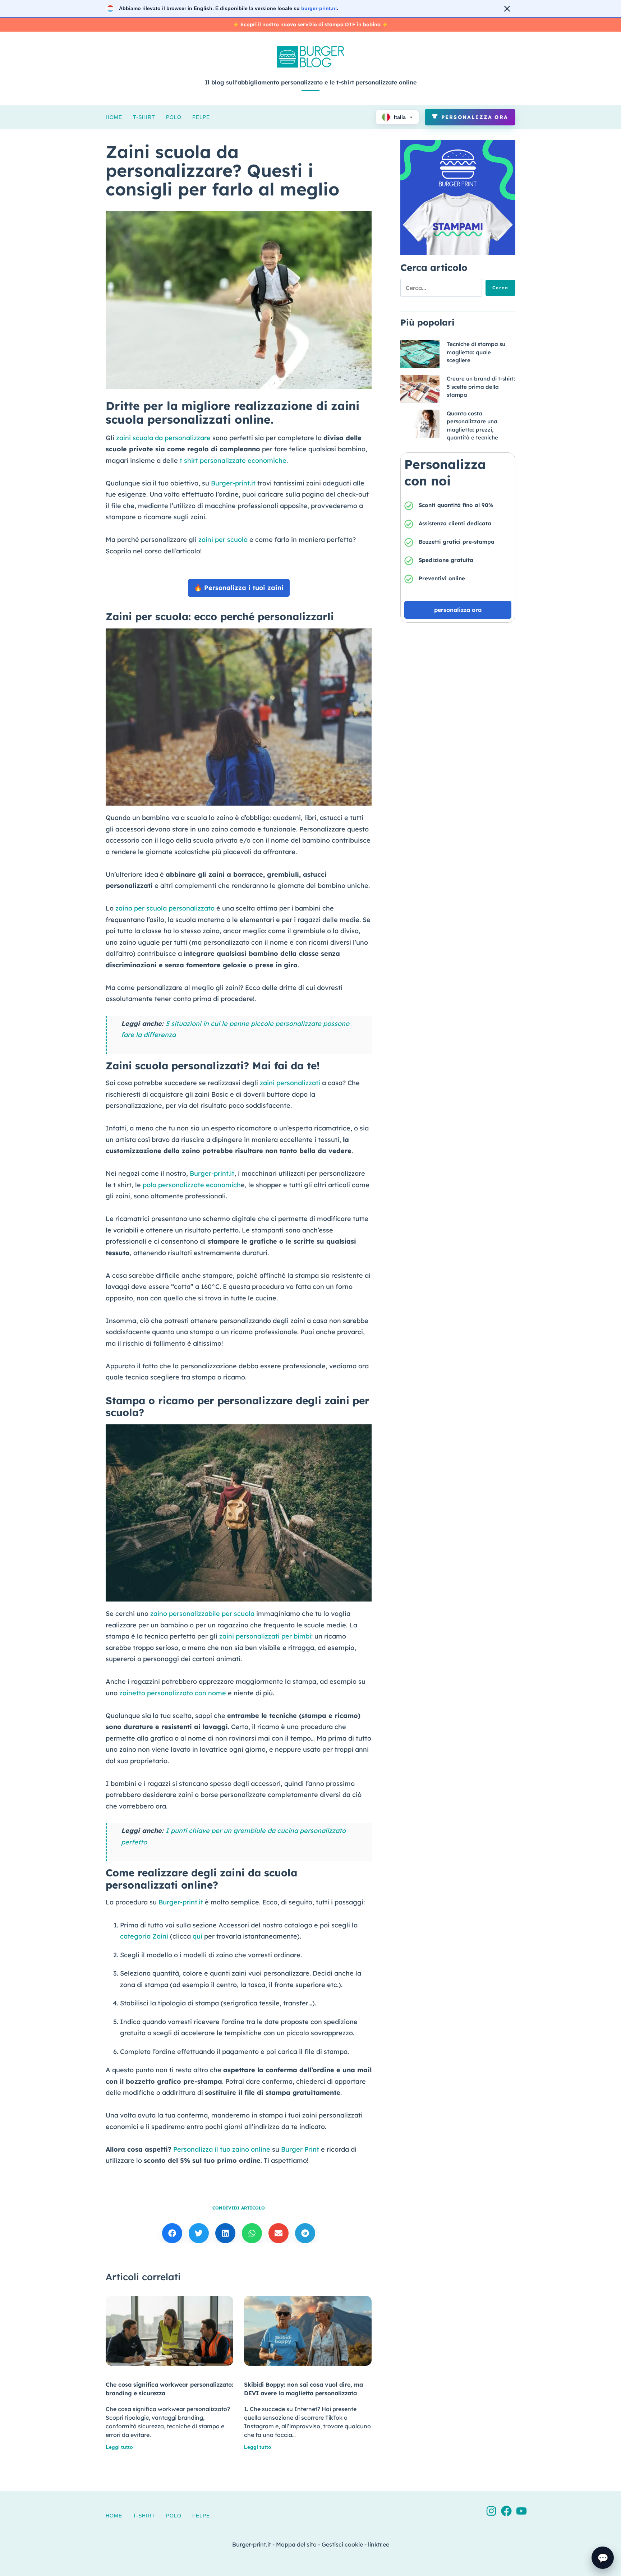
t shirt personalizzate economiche (233, 460)
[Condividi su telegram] (305, 2233)
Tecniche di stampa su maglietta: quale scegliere (476, 352)
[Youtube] (521, 2511)
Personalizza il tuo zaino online (222, 2149)
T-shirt (144, 117)
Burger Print (300, 2149)
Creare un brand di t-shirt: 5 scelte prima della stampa (481, 387)
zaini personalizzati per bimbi (265, 1636)
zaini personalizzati (290, 1083)
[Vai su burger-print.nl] (310, 9)
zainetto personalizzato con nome (173, 1693)
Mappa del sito (296, 2544)
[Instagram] (491, 2511)
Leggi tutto (119, 2447)
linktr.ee (379, 2544)
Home (114, 117)
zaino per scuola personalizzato (165, 908)
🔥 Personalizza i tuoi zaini (239, 588)
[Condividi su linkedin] (225, 2233)
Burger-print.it (233, 483)
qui (197, 1936)
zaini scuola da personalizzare (163, 438)
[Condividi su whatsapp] (252, 2233)
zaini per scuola (223, 540)
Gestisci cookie (342, 2544)
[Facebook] (506, 2511)
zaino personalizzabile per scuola (202, 1614)
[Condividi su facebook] (172, 2233)
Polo (174, 117)
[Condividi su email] (279, 2233)
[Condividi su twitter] (199, 2233)
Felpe (201, 117)
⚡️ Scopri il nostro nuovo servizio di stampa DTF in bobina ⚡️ (310, 24)
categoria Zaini (144, 1936)
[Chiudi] (507, 9)
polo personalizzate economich (192, 1185)
